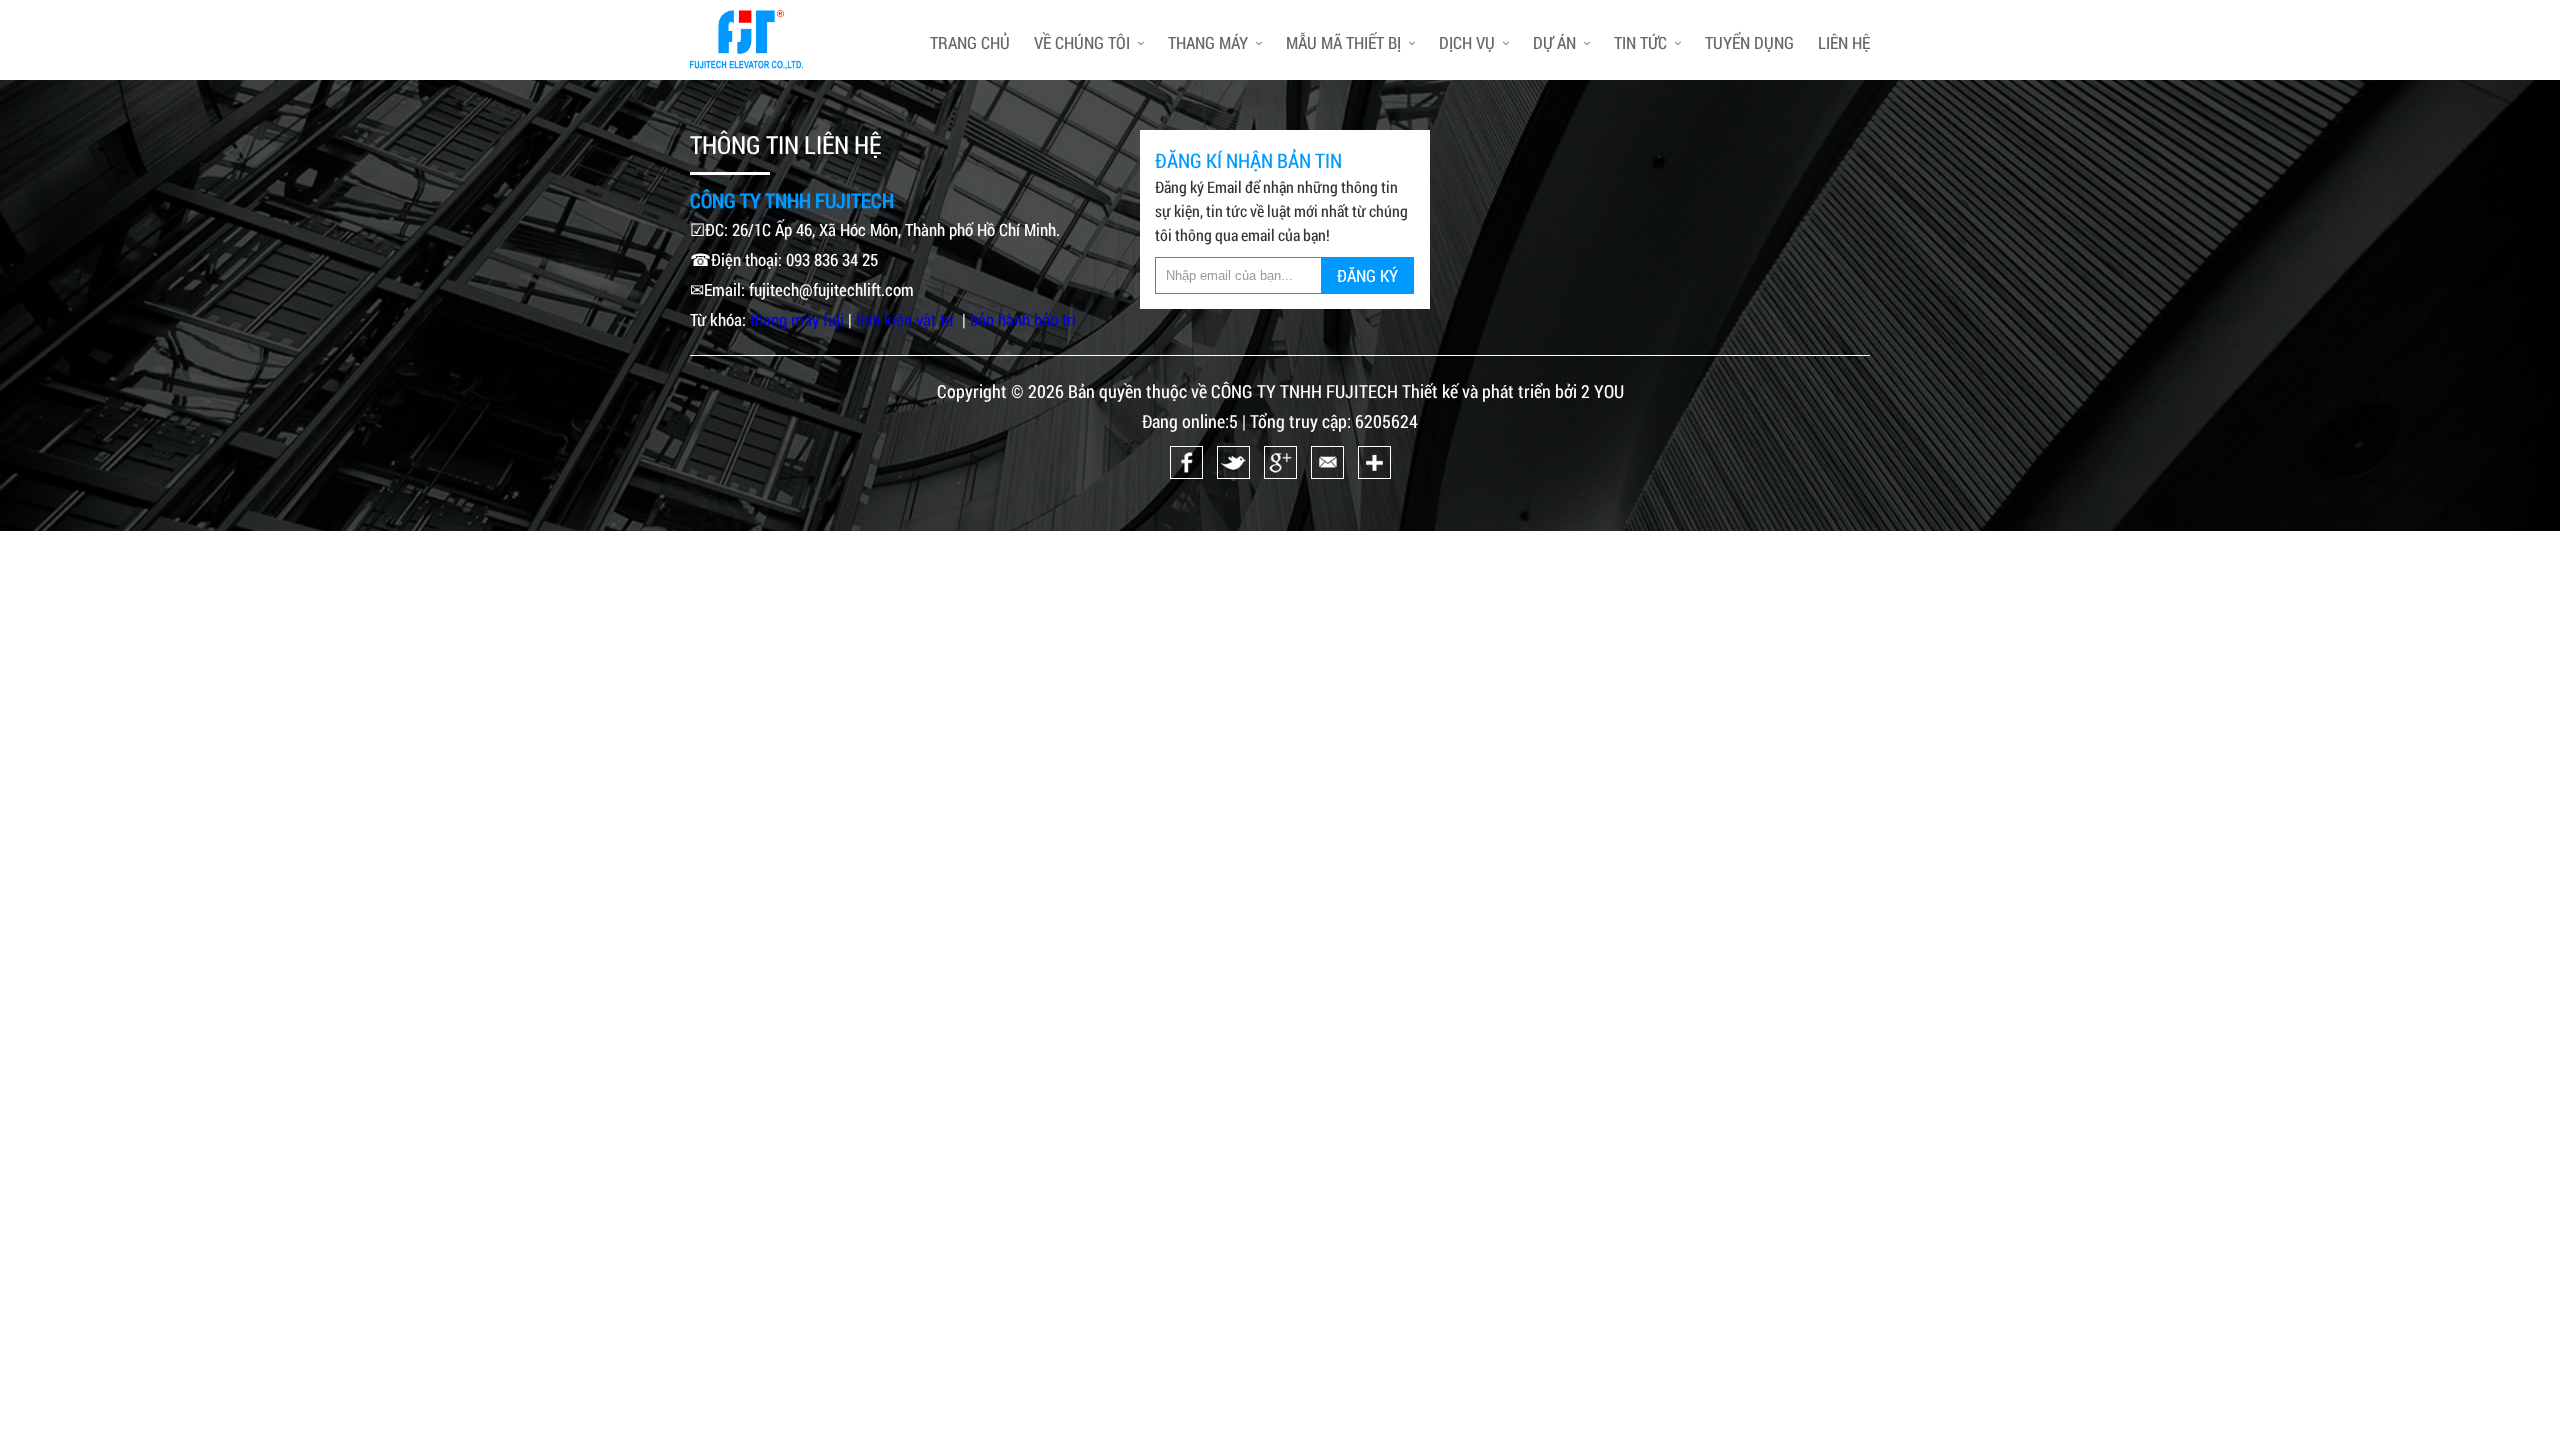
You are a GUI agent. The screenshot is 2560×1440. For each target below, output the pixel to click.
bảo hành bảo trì (1023, 319)
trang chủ (970, 42)
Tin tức (1640, 42)
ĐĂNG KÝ (1367, 275)
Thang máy (1208, 42)
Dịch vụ (1467, 42)
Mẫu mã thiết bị (1343, 42)
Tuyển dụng (1749, 42)
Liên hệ (1844, 42)
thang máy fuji (797, 319)
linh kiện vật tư (907, 319)
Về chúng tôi (1082, 42)
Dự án (1554, 42)
